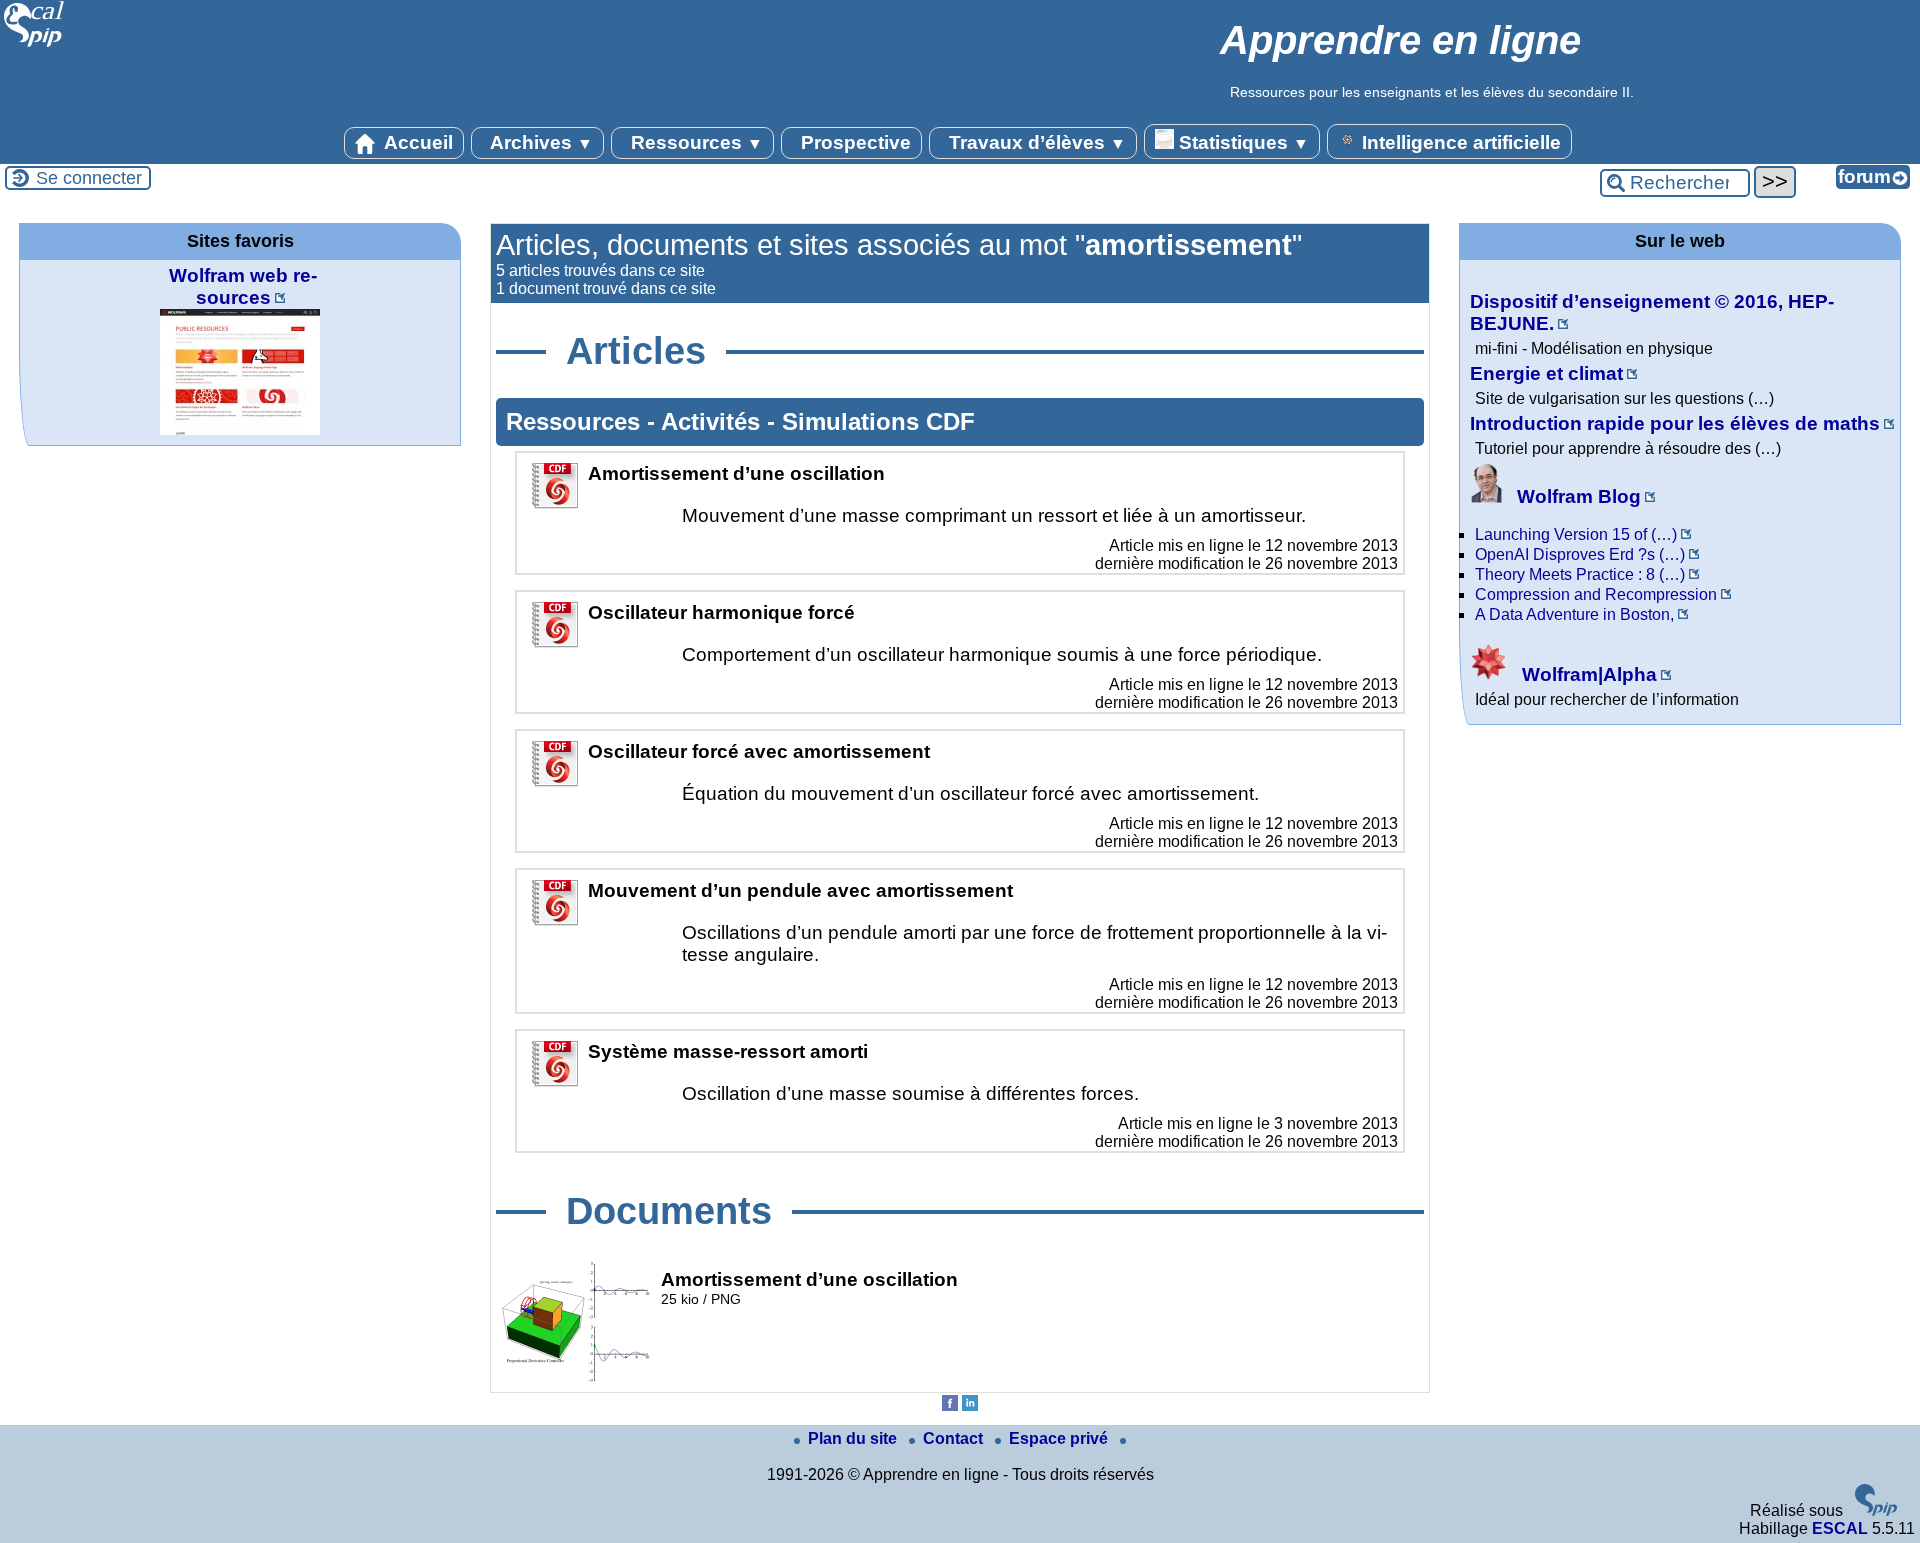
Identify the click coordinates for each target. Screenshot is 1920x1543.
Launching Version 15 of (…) (1576, 534)
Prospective (853, 142)
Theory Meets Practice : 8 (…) (1580, 574)
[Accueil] (34, 44)
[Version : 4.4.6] (1876, 1510)
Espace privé (1060, 1438)
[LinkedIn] (970, 1405)
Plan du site (854, 1438)
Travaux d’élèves (1035, 142)
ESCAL (1840, 1528)
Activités (714, 421)
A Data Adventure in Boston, (1574, 614)
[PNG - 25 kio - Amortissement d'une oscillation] (576, 1377)
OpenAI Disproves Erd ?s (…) (1580, 554)
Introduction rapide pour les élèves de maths (1675, 423)
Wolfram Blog (1576, 496)
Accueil (416, 142)
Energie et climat (1546, 373)
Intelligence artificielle (1459, 142)
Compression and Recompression (1596, 594)
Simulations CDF (878, 421)
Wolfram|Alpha (1587, 674)
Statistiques (1241, 142)
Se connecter (89, 178)
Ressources (694, 142)
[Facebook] (950, 1405)
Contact (955, 1438)
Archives (539, 142)
